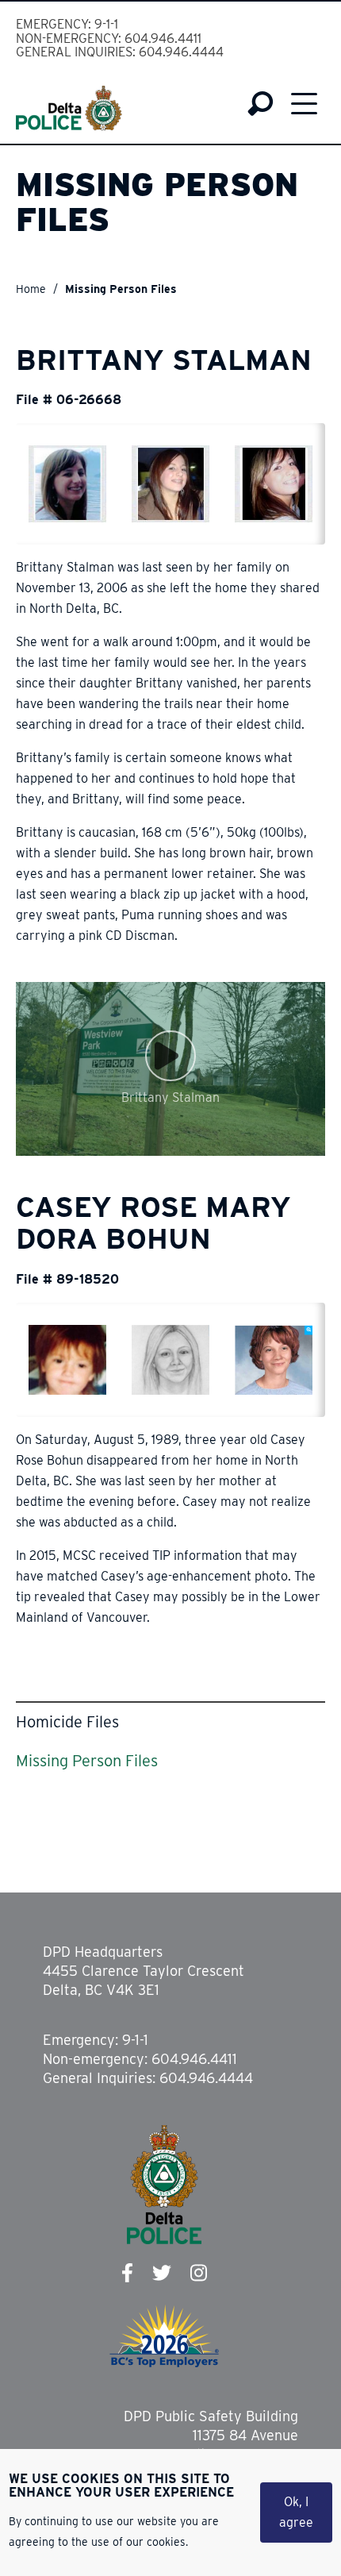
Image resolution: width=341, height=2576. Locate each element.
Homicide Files (67, 1722)
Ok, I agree (296, 2512)
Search (261, 104)
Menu (304, 104)
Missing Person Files (87, 1761)
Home (31, 289)
